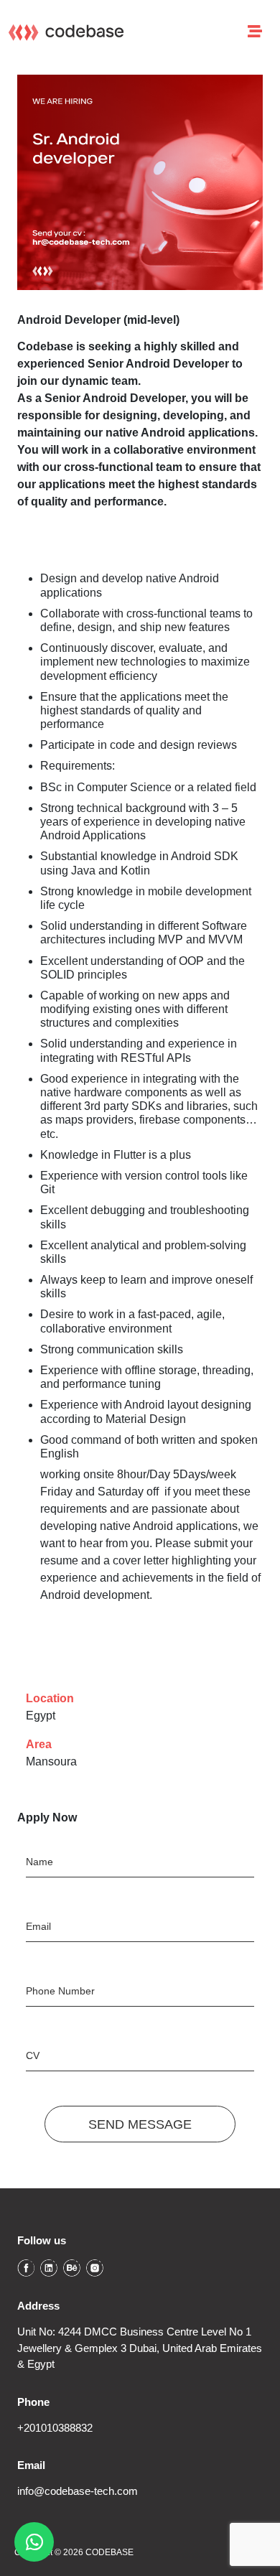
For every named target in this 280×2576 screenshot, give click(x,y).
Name (39, 1862)
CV (33, 2055)
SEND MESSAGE (140, 2124)
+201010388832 (55, 2428)
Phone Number (60, 1991)
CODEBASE (109, 2552)
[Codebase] (66, 32)
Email (38, 1926)
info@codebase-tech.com (78, 2491)
